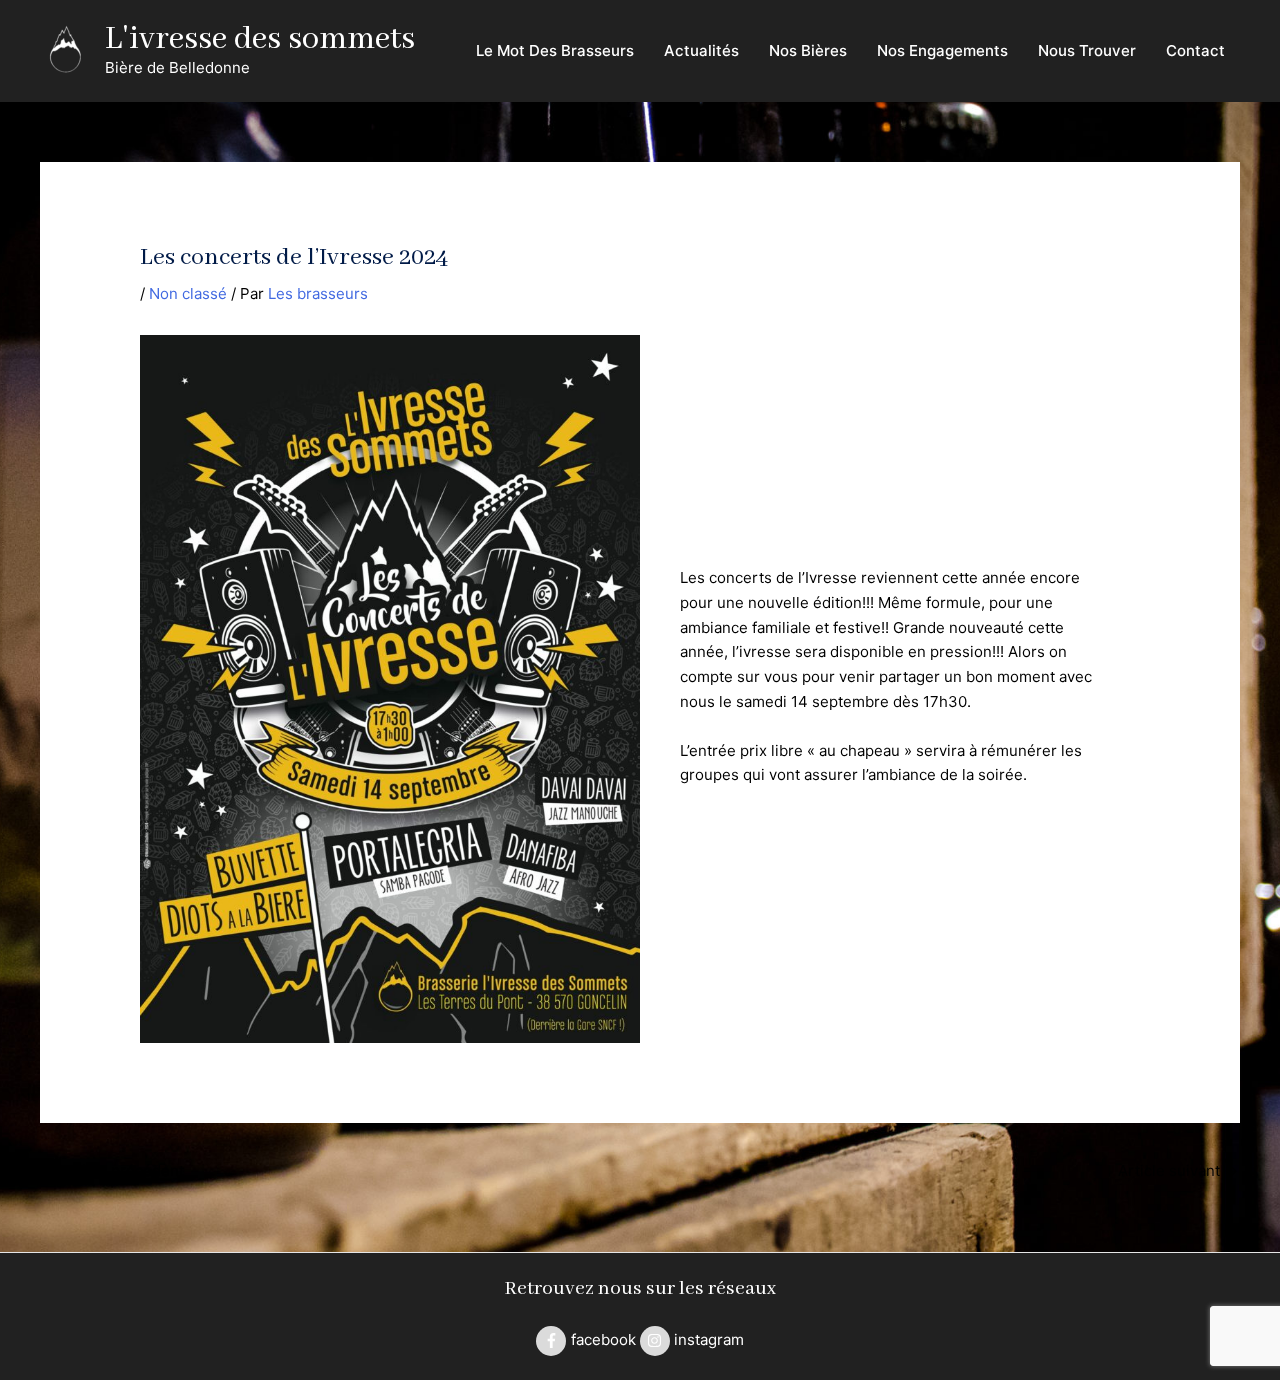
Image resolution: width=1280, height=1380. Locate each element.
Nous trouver (1087, 50)
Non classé (188, 293)
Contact (1195, 50)
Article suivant (1178, 1170)
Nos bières (808, 50)
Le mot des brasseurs (555, 50)
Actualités (701, 50)
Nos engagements (942, 50)
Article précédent (113, 1170)
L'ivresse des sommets (260, 39)
